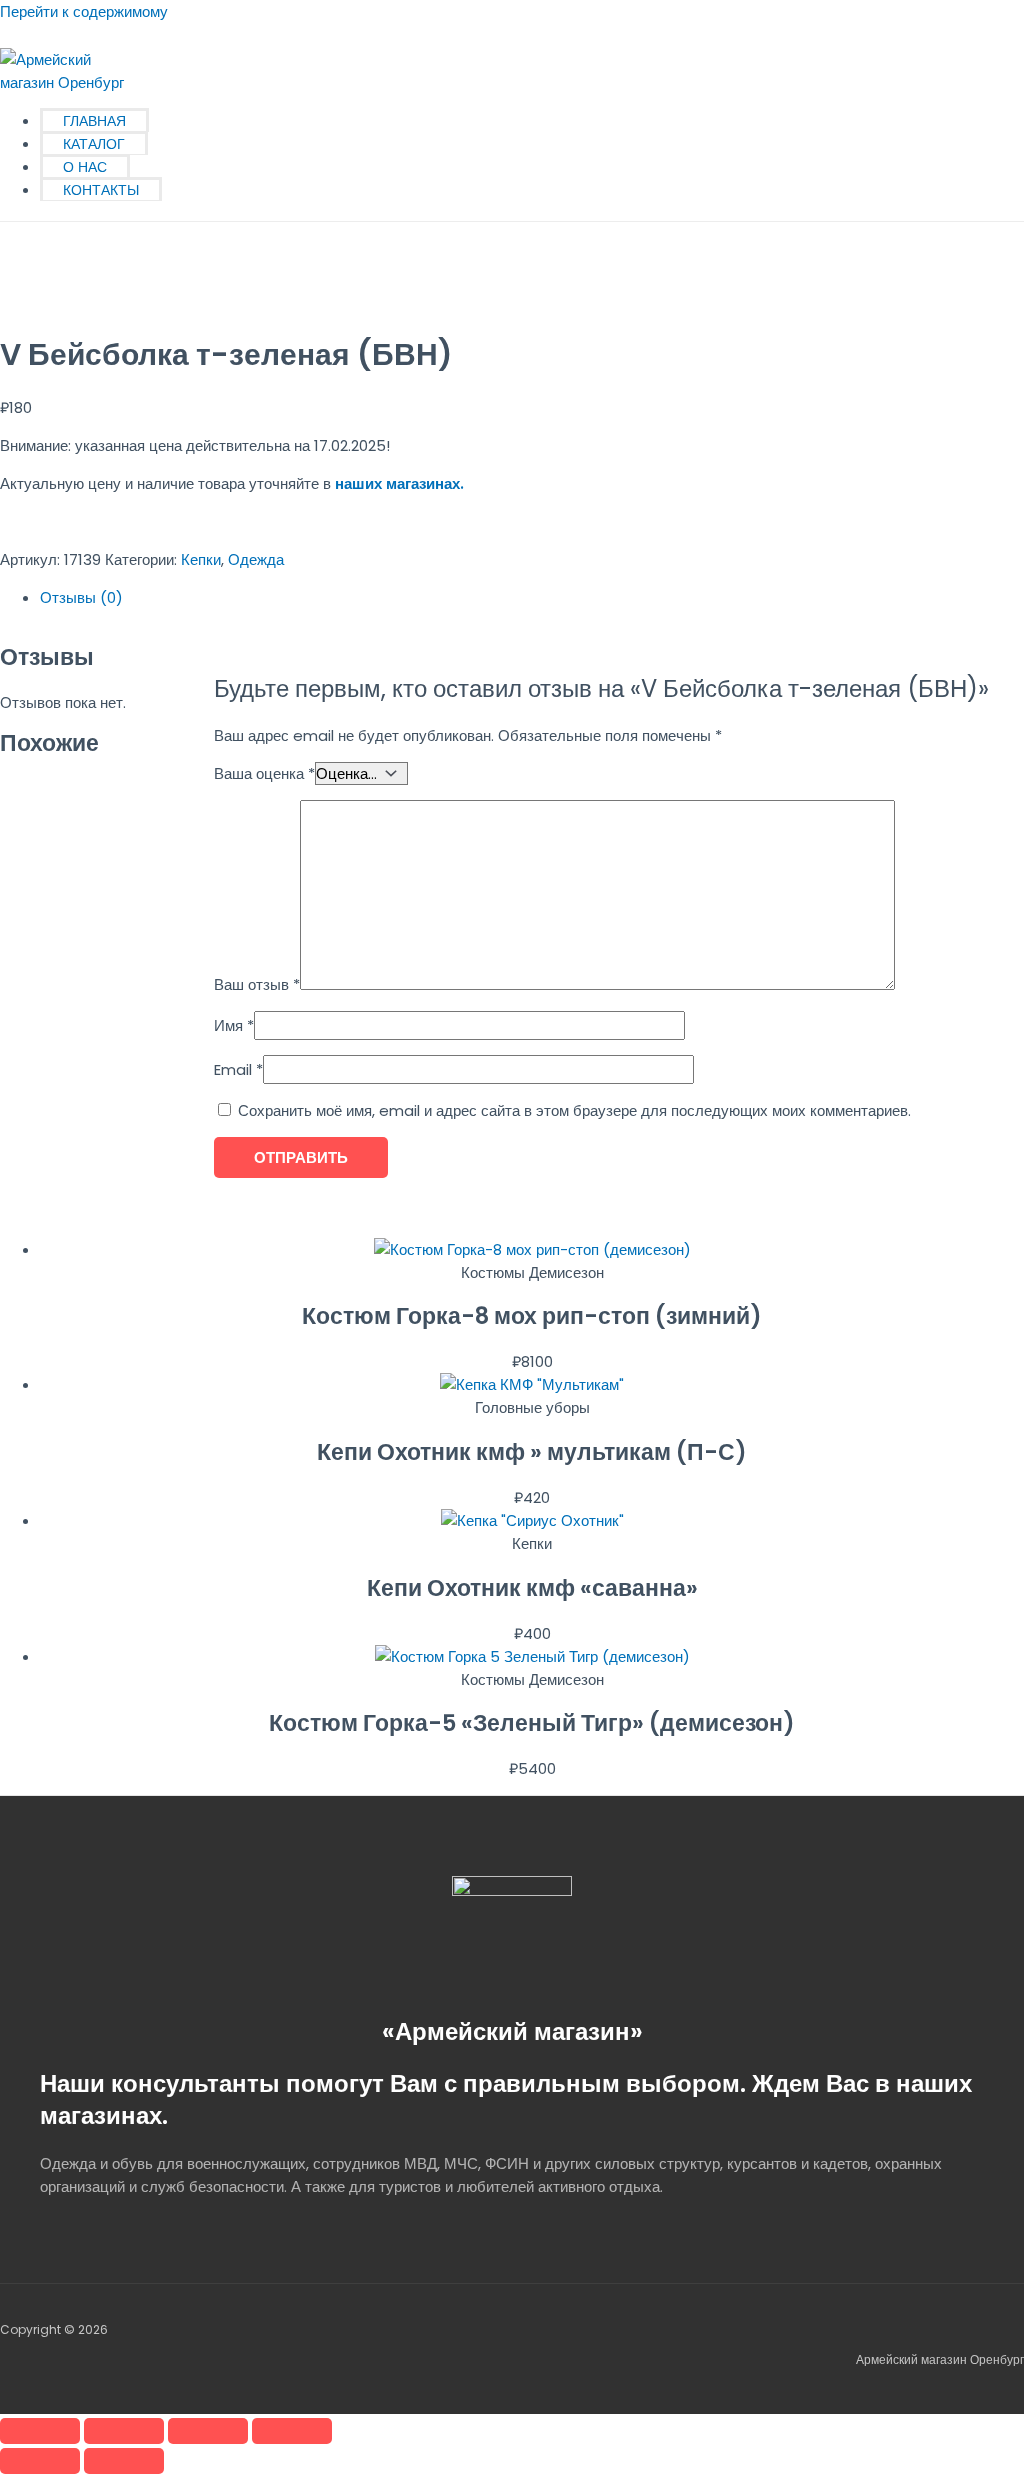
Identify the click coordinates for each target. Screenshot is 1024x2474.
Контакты (101, 190)
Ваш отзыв (257, 984)
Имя (234, 1025)
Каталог (94, 144)
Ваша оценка (264, 773)
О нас (85, 167)
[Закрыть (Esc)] (292, 2431)
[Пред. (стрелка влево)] (40, 2461)
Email (238, 1069)
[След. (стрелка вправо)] (124, 2461)
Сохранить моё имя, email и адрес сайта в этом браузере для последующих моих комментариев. (574, 1110)
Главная (94, 121)
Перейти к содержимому (84, 11)
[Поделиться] (208, 2431)
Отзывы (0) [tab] (81, 597)
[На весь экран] (124, 2431)
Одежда (256, 559)
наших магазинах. (399, 483)
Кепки (201, 559)
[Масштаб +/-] (40, 2431)
